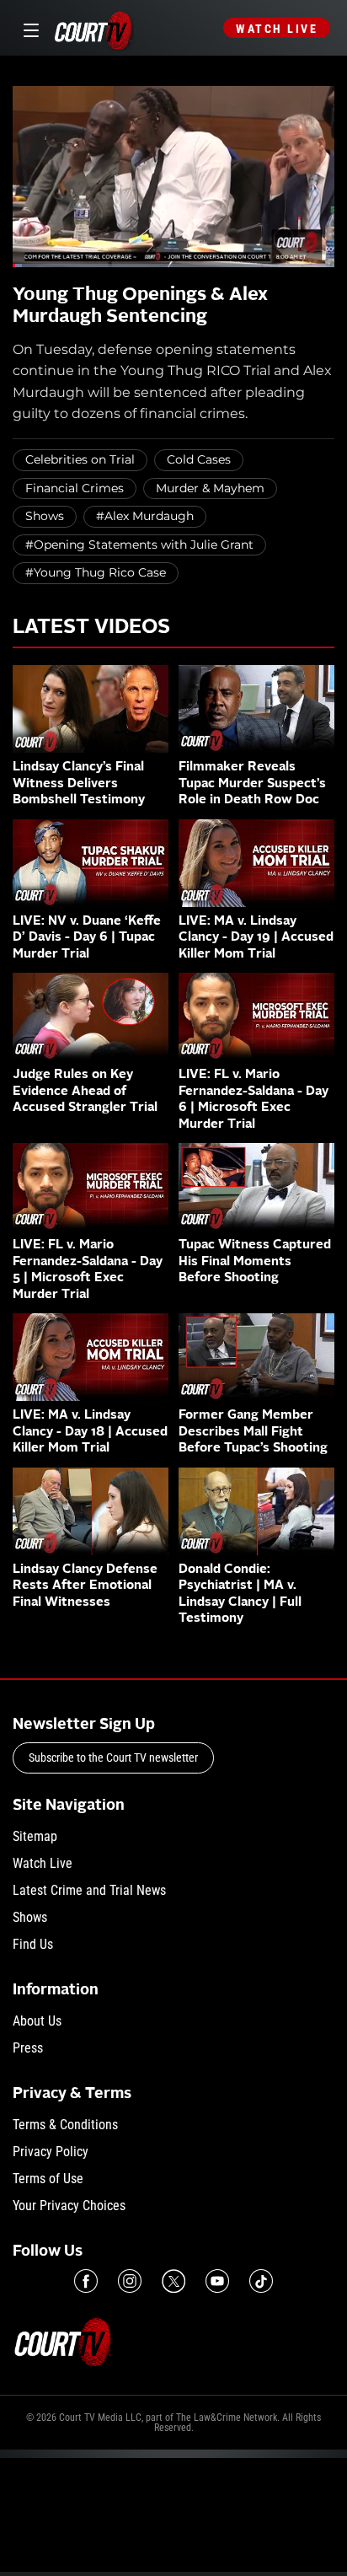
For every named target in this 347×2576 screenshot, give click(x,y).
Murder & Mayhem (210, 488)
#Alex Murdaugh (145, 516)
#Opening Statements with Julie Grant (139, 545)
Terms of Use (48, 2179)
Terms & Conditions (65, 2125)
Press (28, 2048)
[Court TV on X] (173, 2281)
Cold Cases (199, 459)
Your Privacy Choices (69, 2206)
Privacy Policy (51, 2152)
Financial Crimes (75, 488)
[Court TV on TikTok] (261, 2281)
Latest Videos (91, 628)
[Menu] (28, 28)
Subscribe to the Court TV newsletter (113, 1758)
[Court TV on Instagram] (130, 2281)
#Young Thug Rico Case (96, 572)
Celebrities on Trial (80, 459)
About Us (37, 2021)
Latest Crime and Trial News (89, 1890)
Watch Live (277, 29)
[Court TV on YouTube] (217, 2281)
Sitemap (35, 1836)
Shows (45, 516)
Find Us (33, 1944)
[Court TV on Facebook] (86, 2281)
